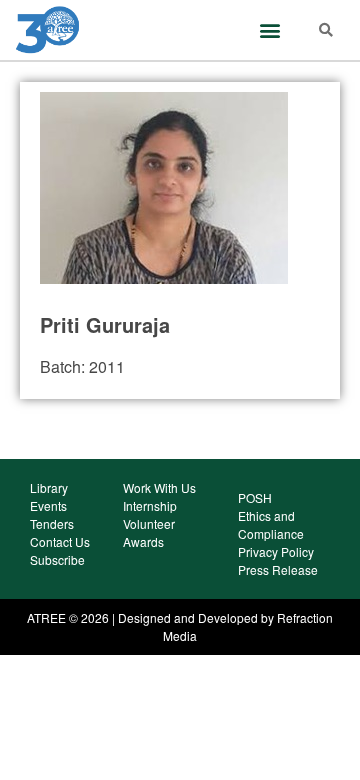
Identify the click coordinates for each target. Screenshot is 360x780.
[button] (270, 29)
